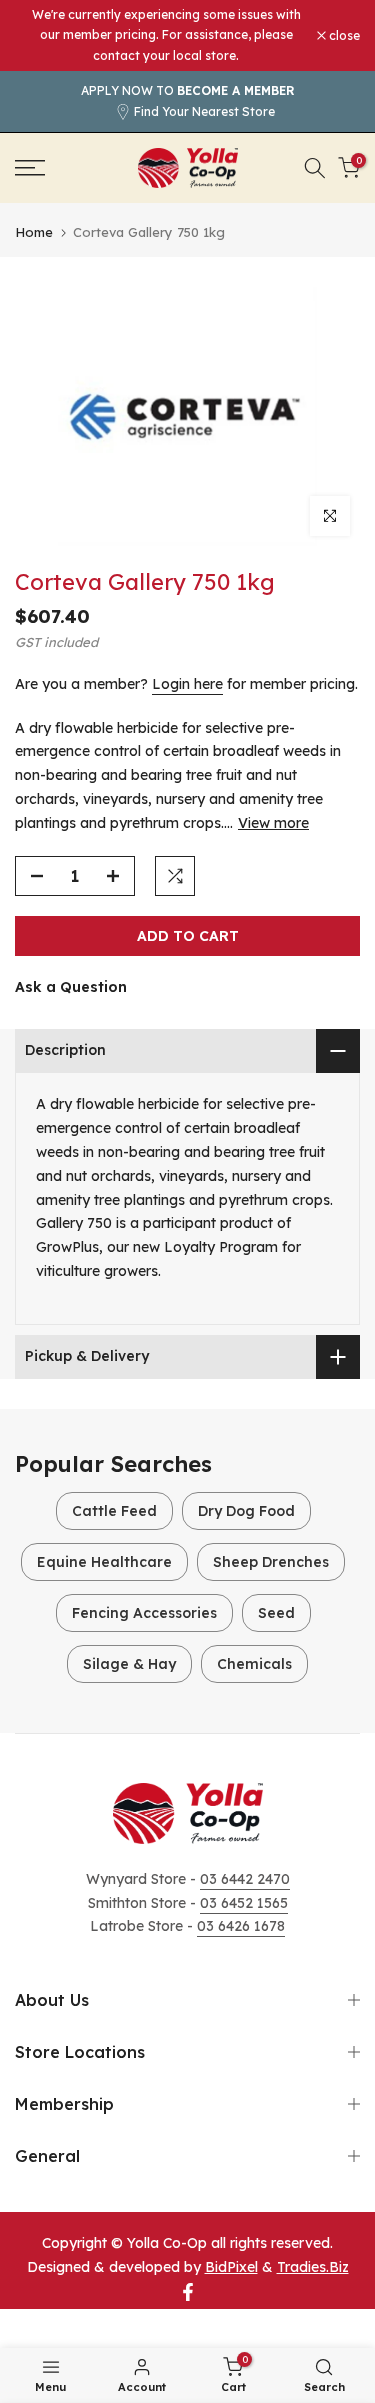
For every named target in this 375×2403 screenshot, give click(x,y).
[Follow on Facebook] (188, 2292)
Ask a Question (71, 987)
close (343, 36)
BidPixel (231, 2267)
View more (273, 823)
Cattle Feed (114, 1511)
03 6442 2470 (245, 1879)
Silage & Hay (129, 1664)
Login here (187, 684)
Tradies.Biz (313, 2267)
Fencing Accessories (144, 1613)
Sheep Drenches (271, 1562)
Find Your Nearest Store (204, 111)
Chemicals (254, 1664)
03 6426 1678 (241, 1926)
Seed (276, 1613)
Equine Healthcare (104, 1562)
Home (34, 232)
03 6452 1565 (244, 1903)
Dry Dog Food (246, 1511)
